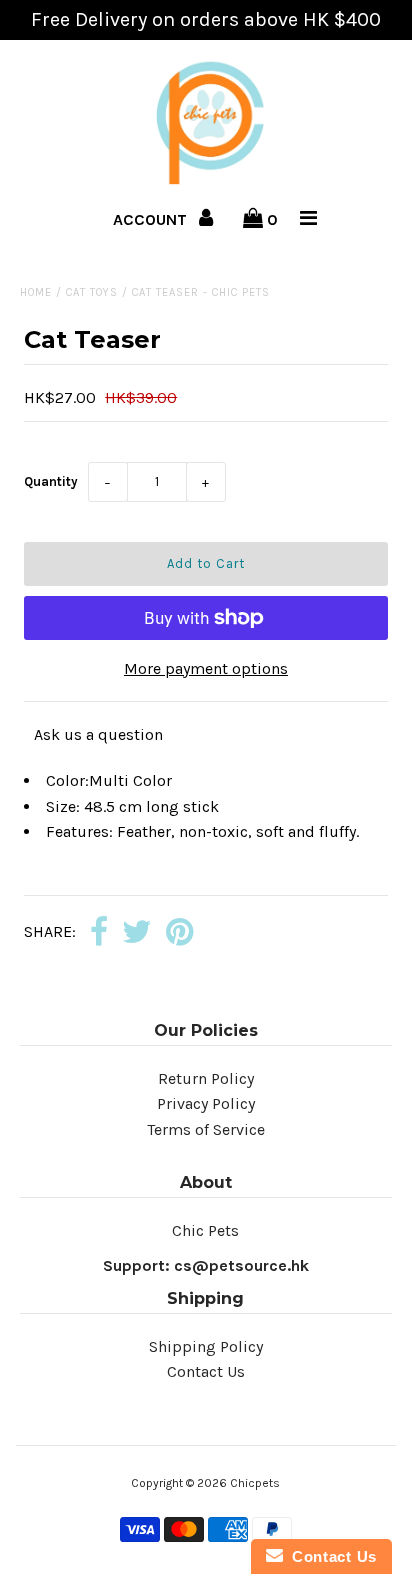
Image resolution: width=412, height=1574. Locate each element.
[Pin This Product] (179, 933)
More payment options (206, 668)
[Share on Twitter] (137, 933)
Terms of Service (206, 1129)
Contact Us (206, 1371)
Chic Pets (205, 1230)
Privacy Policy (206, 1103)
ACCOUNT (152, 219)
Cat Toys (92, 292)
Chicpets (255, 1483)
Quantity (51, 481)
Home (36, 292)
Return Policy (206, 1078)
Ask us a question (98, 734)
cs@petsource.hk (241, 1265)
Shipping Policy (206, 1346)
